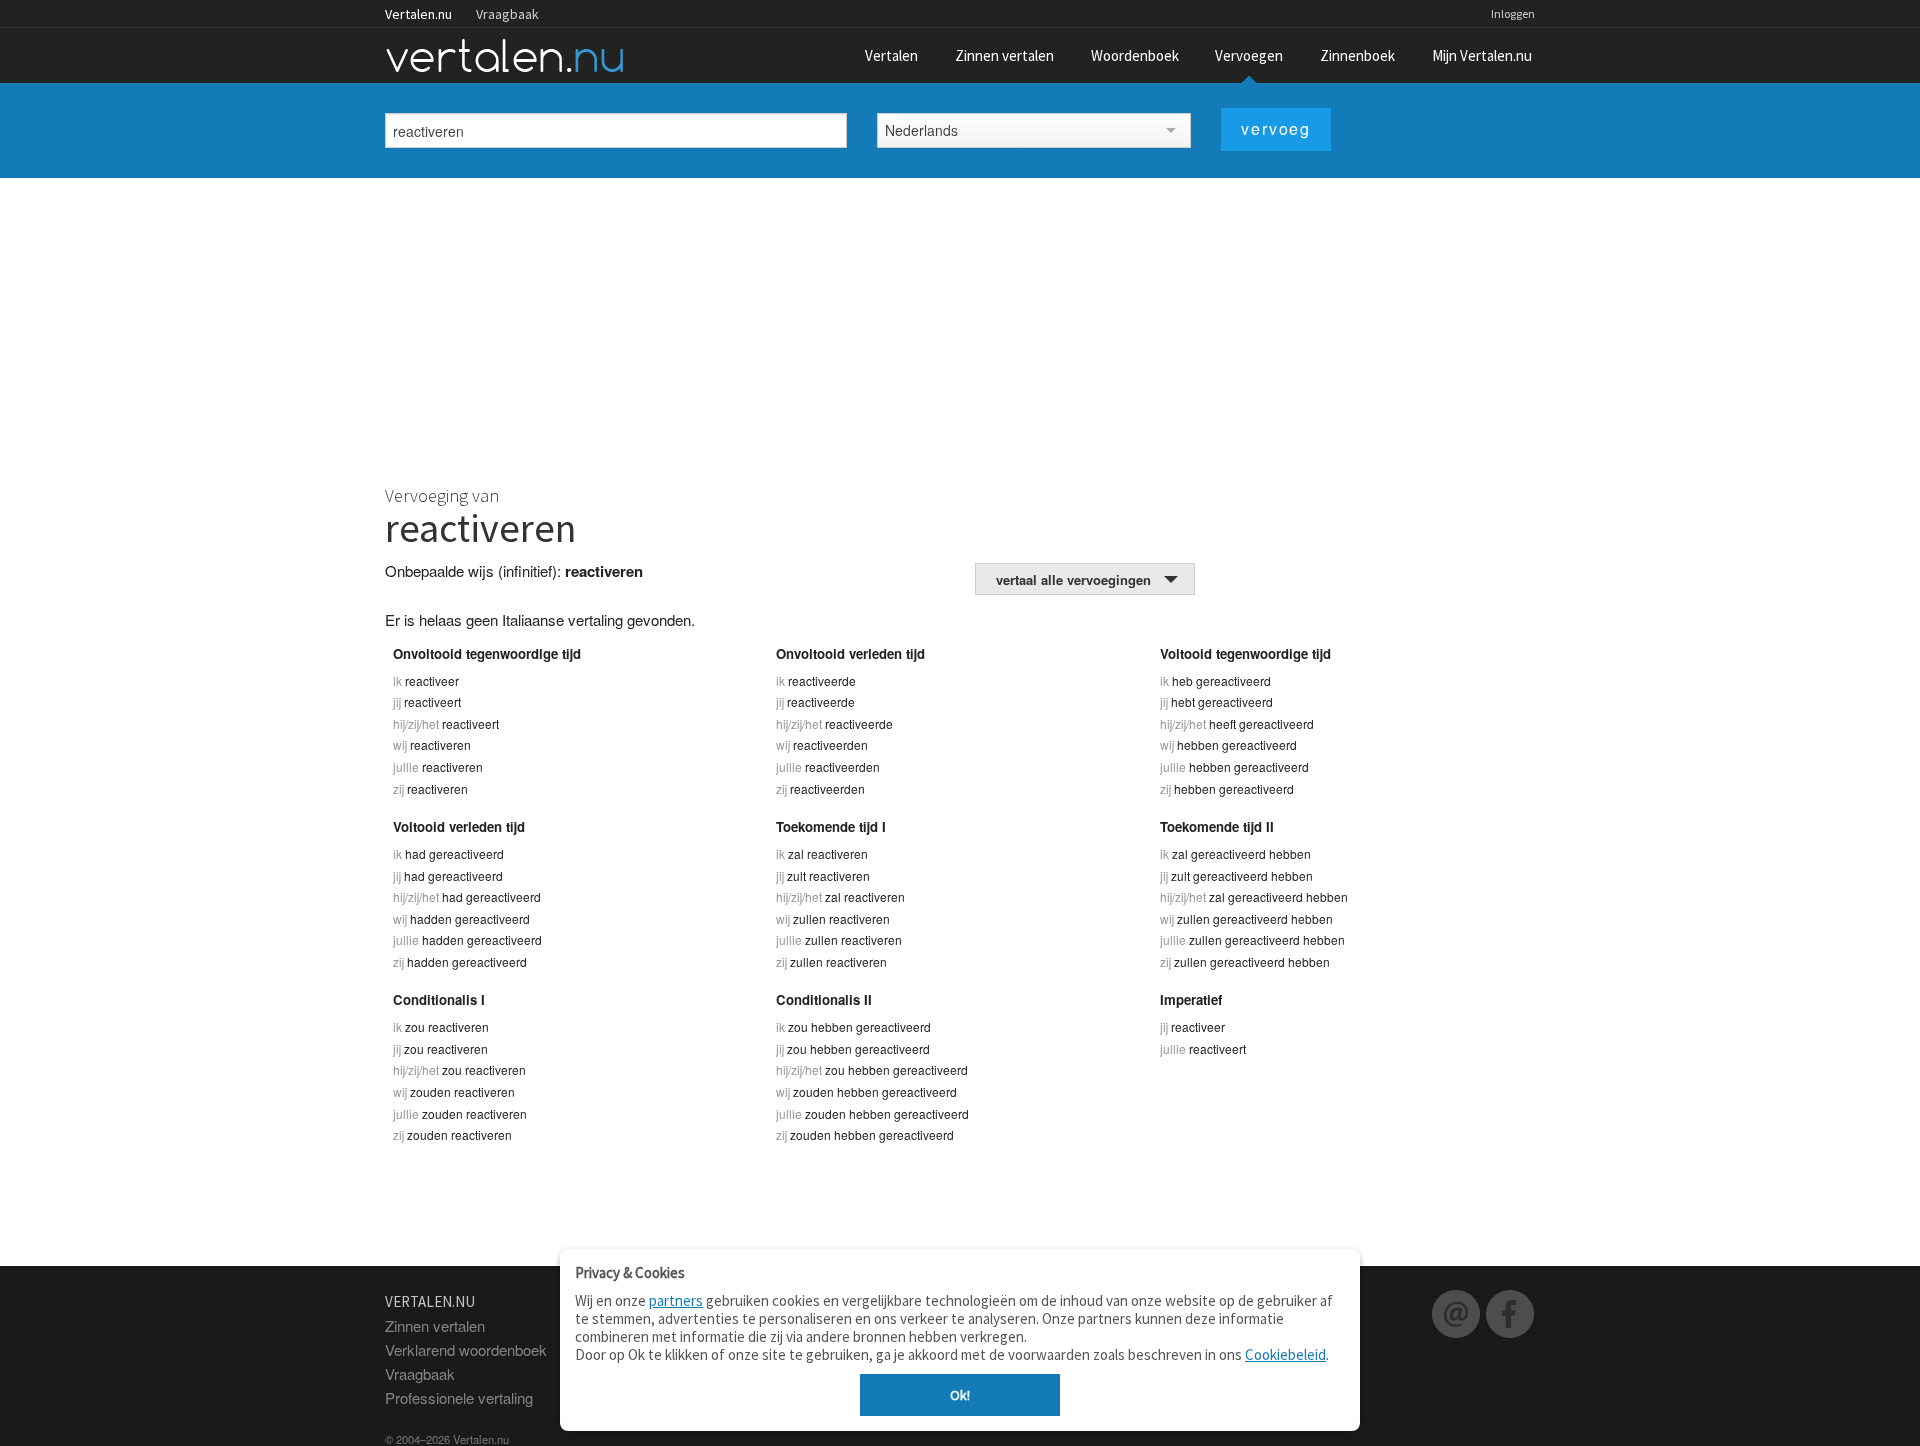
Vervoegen (1249, 55)
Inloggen (1513, 13)
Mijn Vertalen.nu (1482, 55)
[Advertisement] (960, 328)
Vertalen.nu (418, 14)
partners (676, 1300)
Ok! (960, 1395)
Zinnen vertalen (1004, 55)
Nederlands (921, 130)
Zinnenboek (1357, 55)
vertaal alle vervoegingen (1073, 579)
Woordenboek (1135, 55)
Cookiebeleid (1285, 1354)
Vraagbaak (507, 14)
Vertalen (891, 55)
